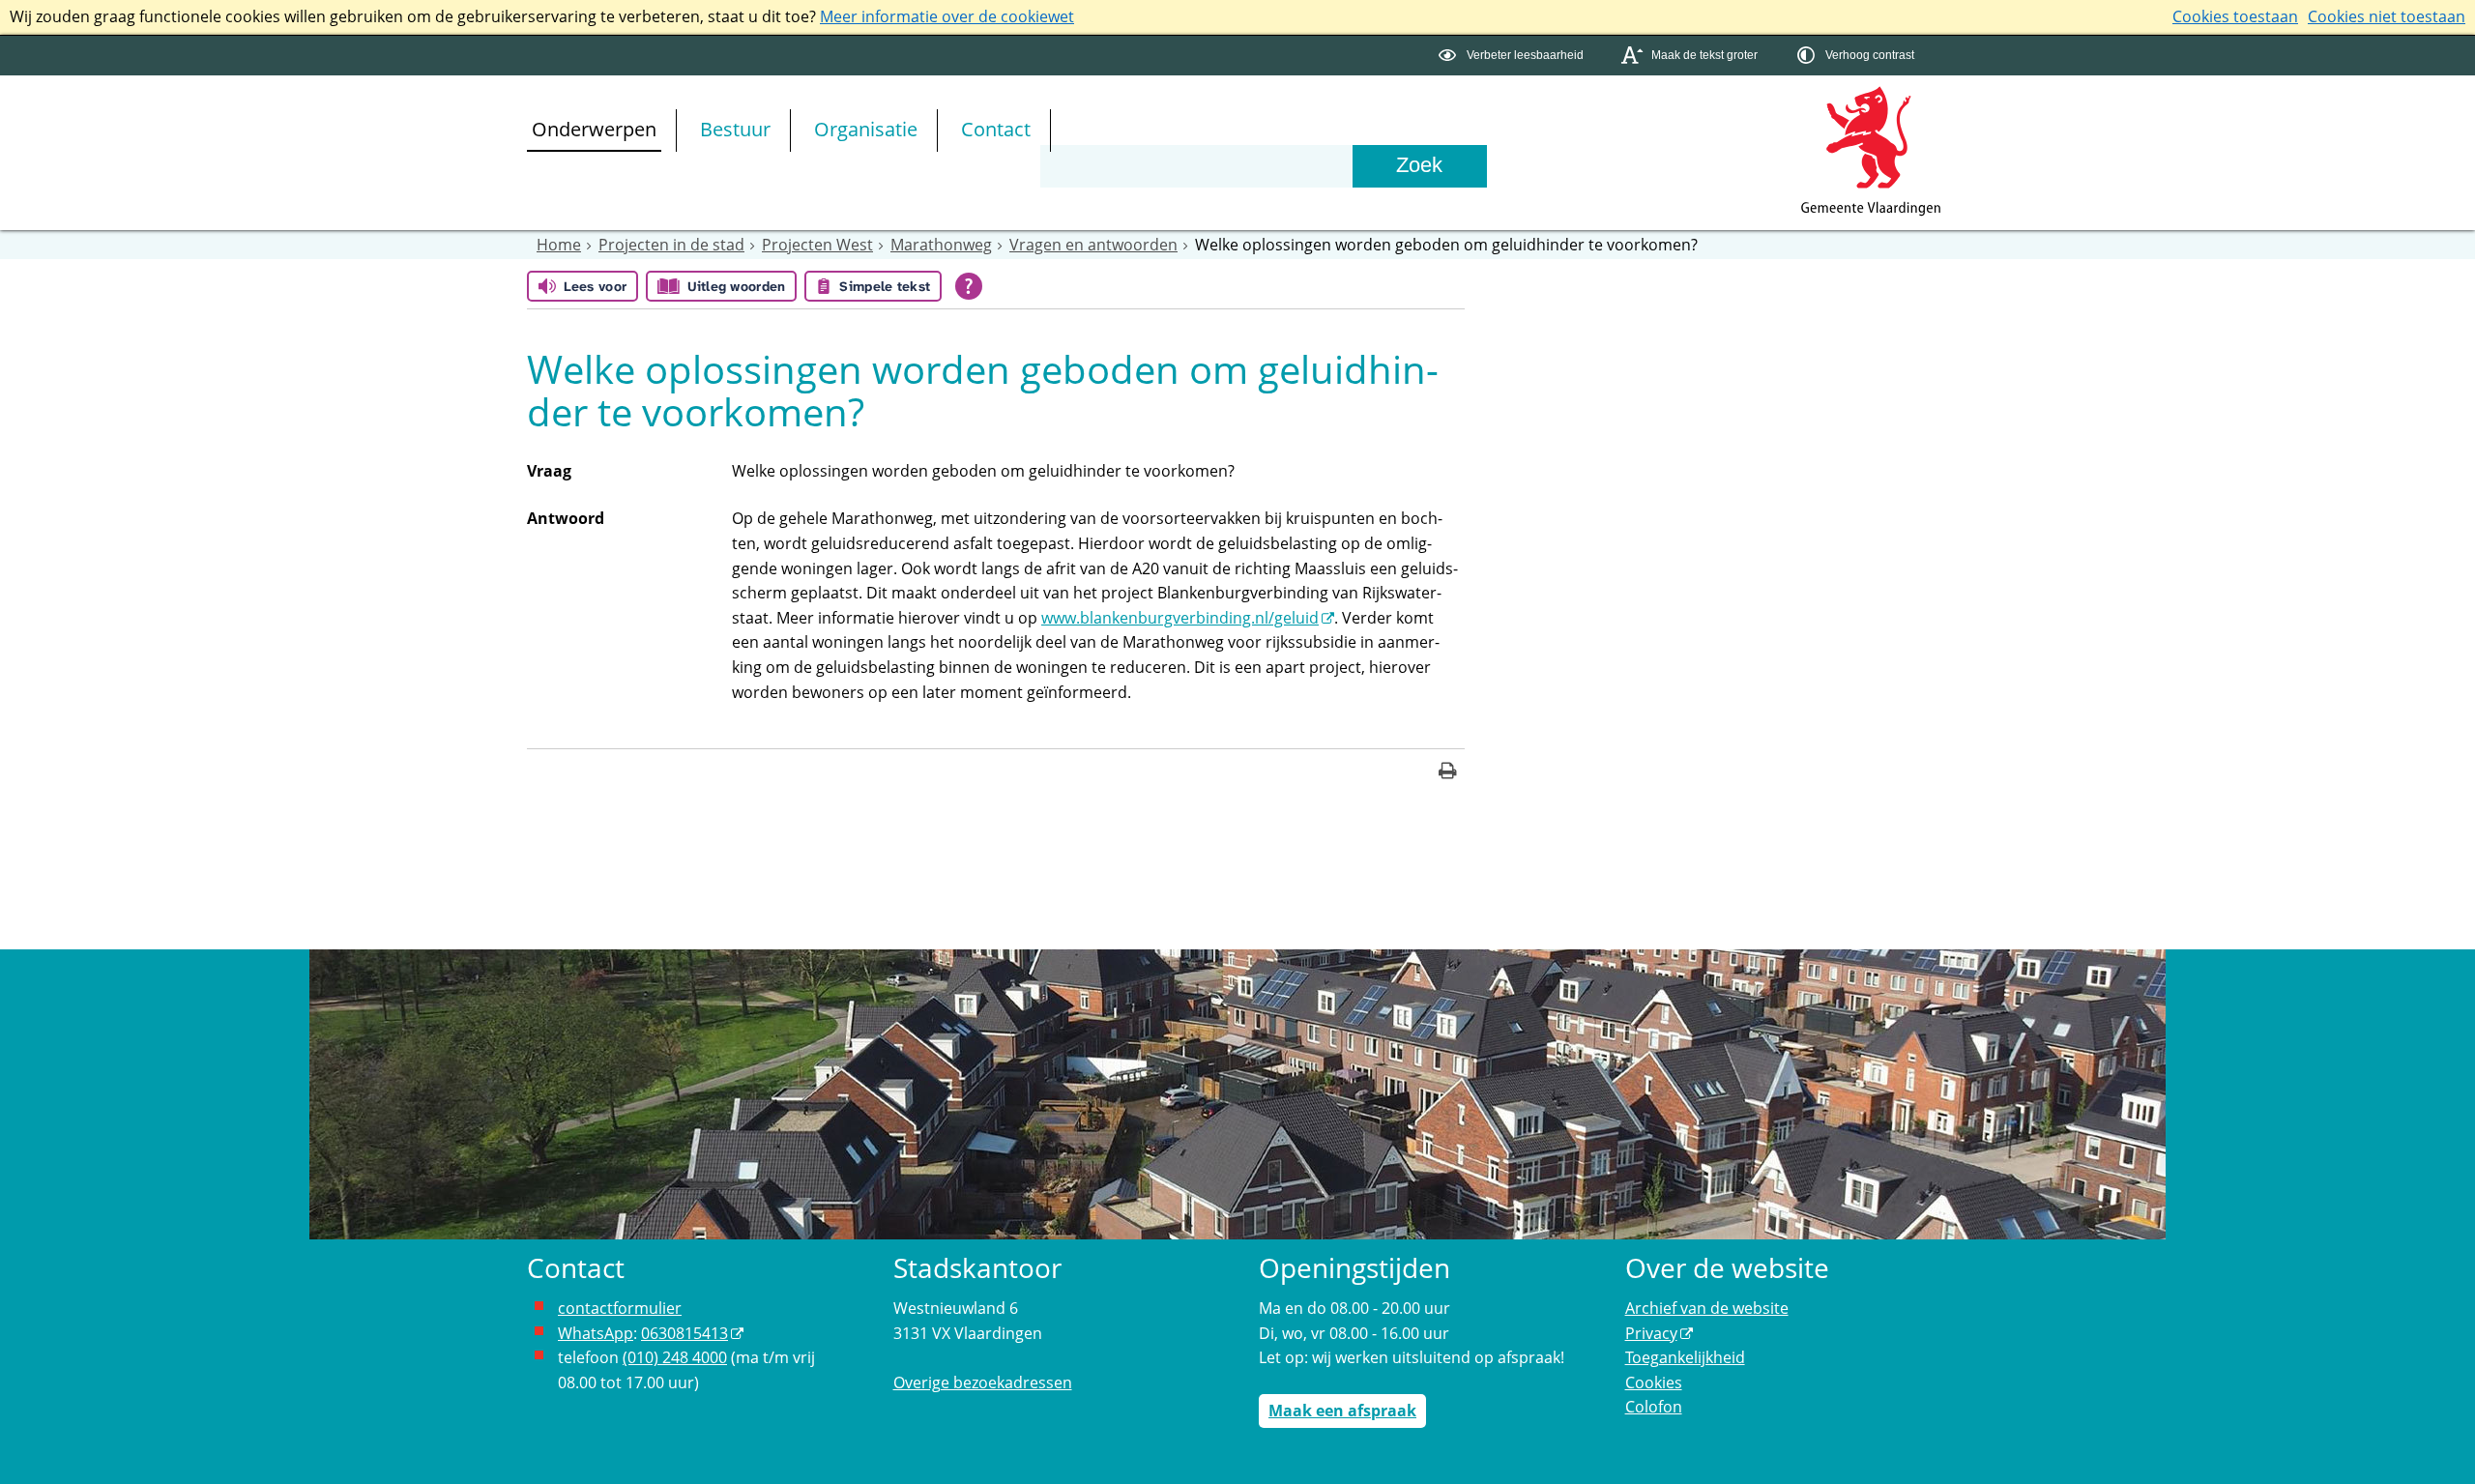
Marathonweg (941, 245)
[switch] (1514, 56)
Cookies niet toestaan (2387, 16)
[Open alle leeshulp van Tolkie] (969, 286)
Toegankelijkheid (1685, 1357)
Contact (996, 129)
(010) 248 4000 (675, 1357)
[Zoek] (1419, 166)
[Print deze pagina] (1448, 773)
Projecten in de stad (671, 245)
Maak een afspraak (1342, 1411)
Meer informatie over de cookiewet (947, 16)
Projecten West (817, 245)
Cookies (1654, 1382)
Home (559, 245)
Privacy (1651, 1333)
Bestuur (735, 129)
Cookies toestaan (2235, 16)
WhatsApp (596, 1333)
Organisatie (866, 129)
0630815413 (684, 1333)
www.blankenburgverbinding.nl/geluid (1180, 618)
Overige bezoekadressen (983, 1382)
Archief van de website (1707, 1308)
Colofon (1654, 1407)
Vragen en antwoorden (1093, 245)
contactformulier (620, 1308)
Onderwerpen (594, 129)
